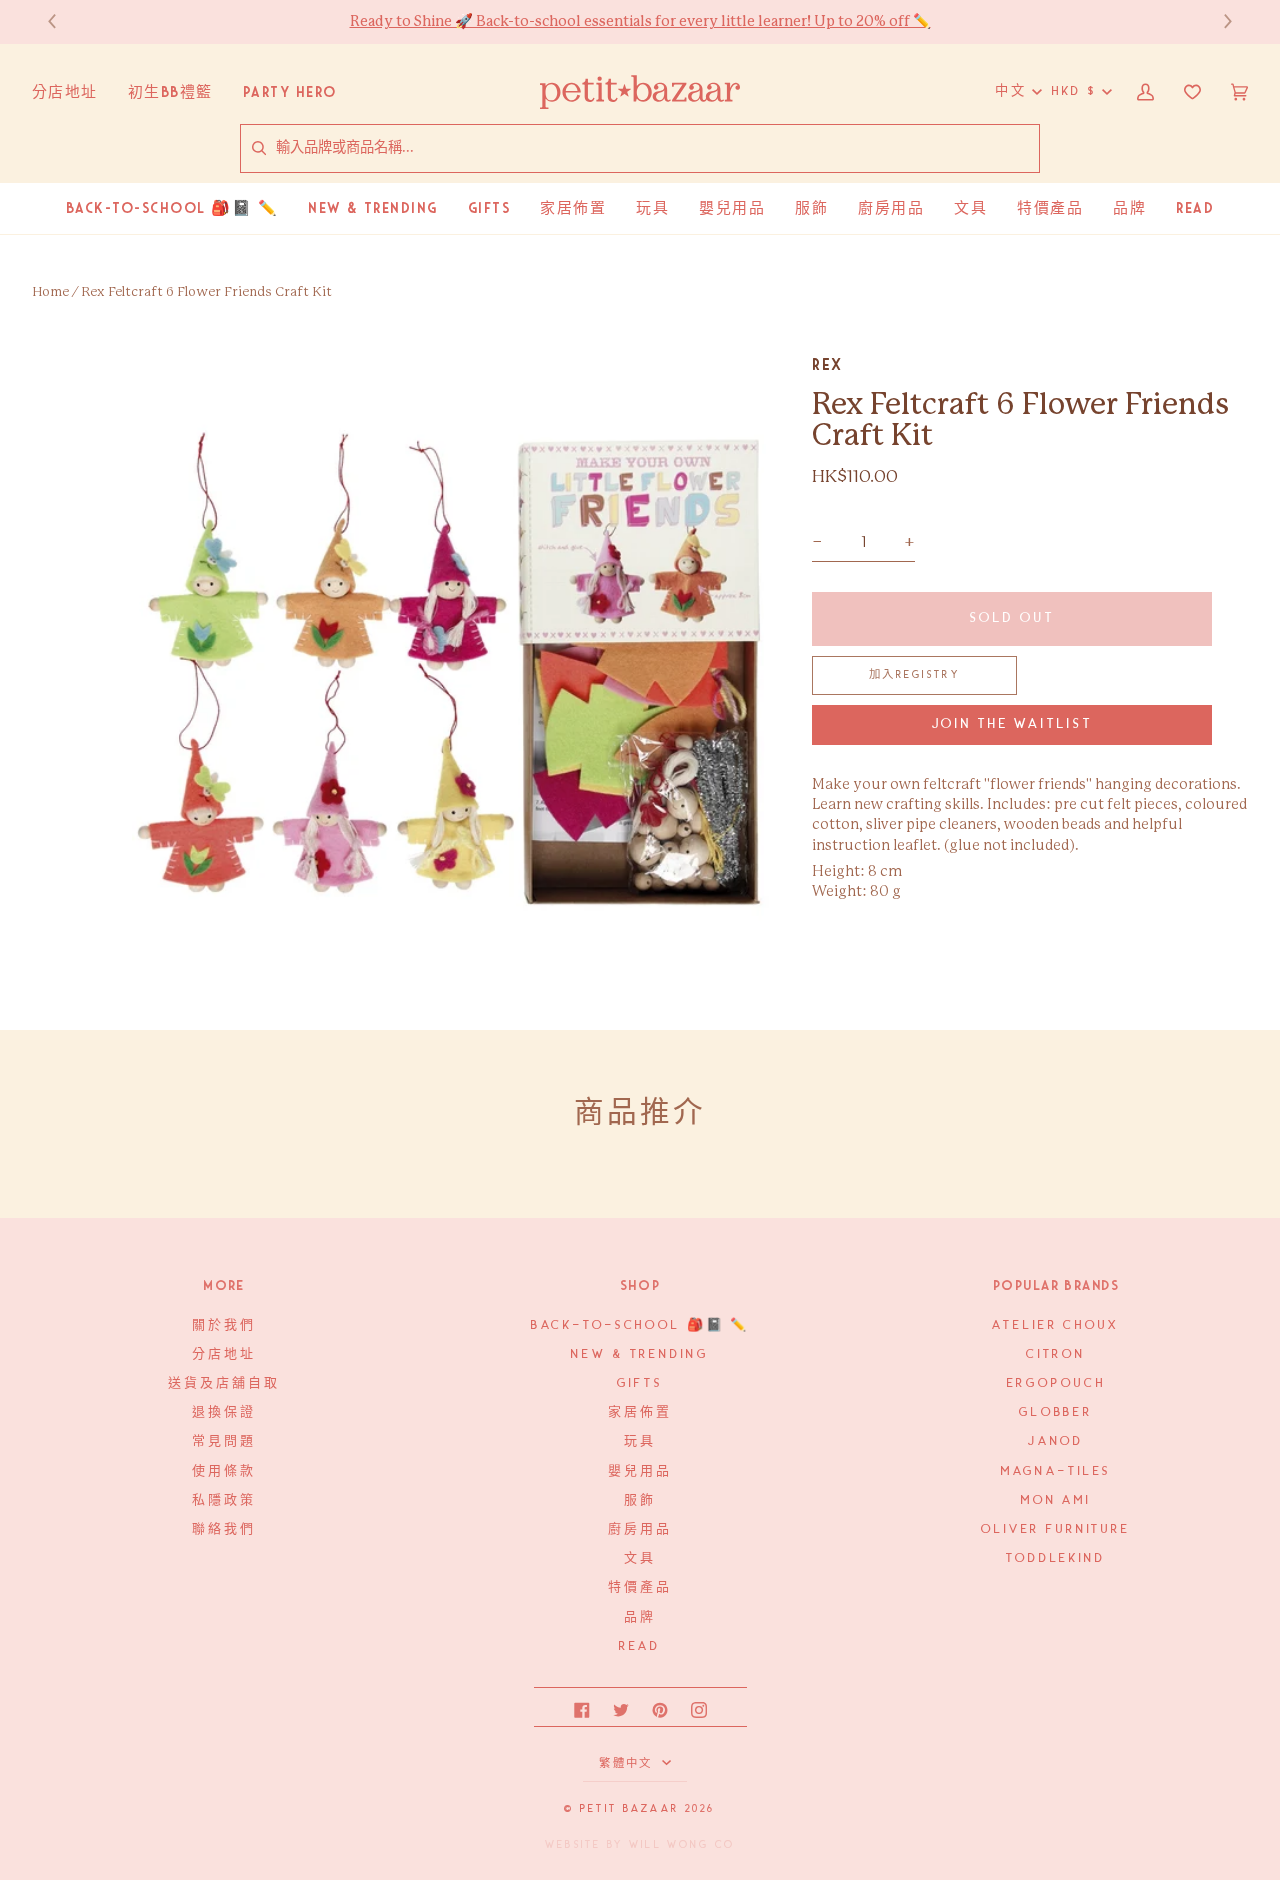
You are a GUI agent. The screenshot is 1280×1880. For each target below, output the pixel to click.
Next (1218, 21)
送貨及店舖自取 (223, 1383)
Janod (1056, 1441)
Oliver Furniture (1056, 1529)
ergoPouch (1056, 1383)
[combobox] (657, 148)
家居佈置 (639, 1412)
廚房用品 (639, 1529)
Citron (1056, 1354)
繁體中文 (628, 1764)
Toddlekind (1056, 1558)
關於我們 (223, 1325)
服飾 (640, 1500)
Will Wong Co (682, 1845)
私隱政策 (223, 1500)
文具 (640, 1558)
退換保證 (223, 1412)
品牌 (640, 1617)
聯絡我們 (223, 1529)
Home (50, 292)
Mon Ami (1056, 1500)
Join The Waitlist (1012, 724)
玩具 (640, 1441)
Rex (827, 364)
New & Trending (639, 1354)
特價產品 (639, 1587)
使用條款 (223, 1471)
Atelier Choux (1055, 1325)
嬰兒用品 (639, 1471)
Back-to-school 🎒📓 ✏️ (640, 1325)
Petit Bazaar (629, 1809)
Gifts (639, 1383)
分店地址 (223, 1354)
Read (640, 1646)
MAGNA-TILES (1056, 1471)
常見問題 (223, 1441)
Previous (62, 21)
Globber (1056, 1412)
